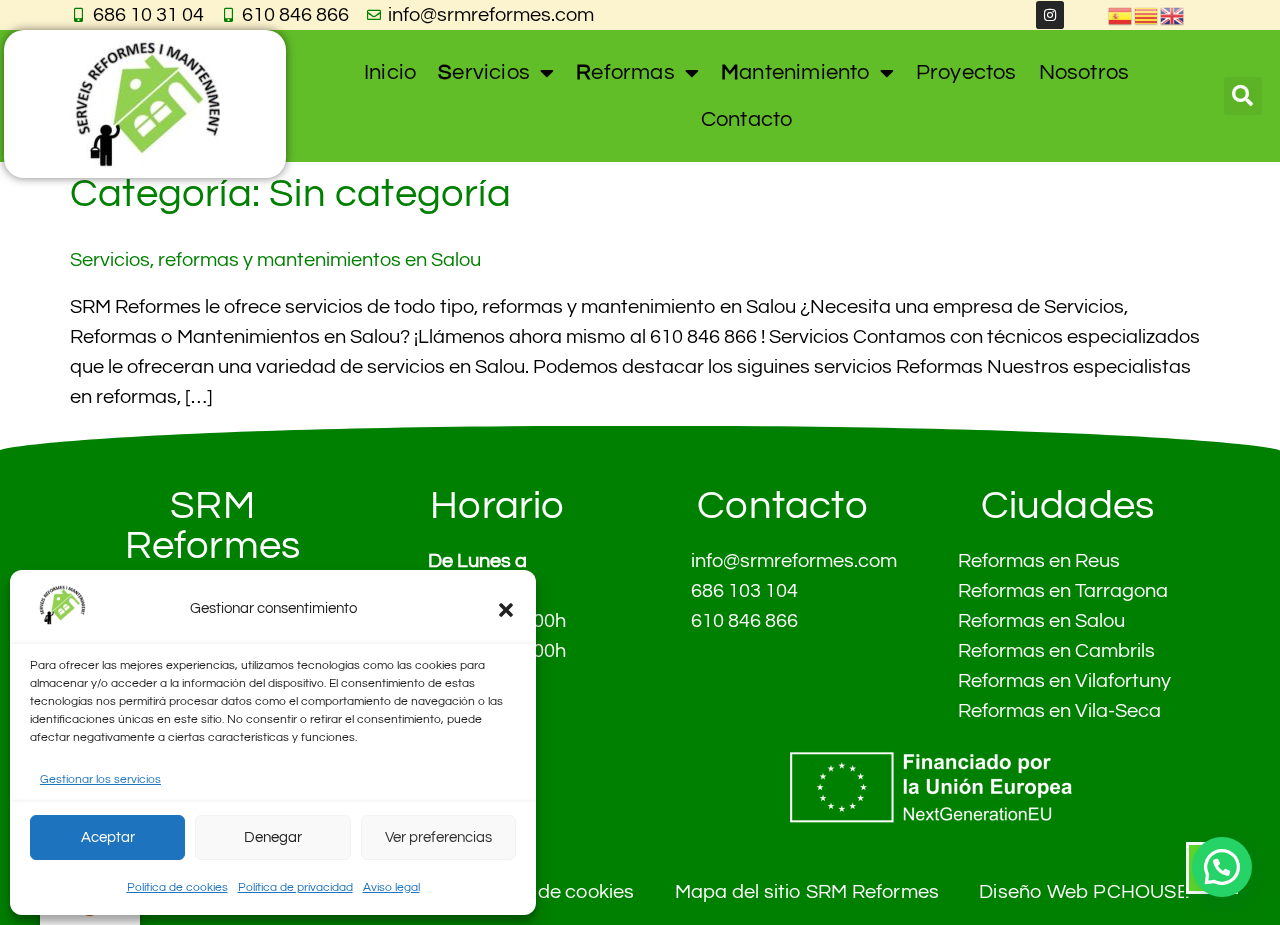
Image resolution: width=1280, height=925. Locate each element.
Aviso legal (391, 887)
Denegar (273, 837)
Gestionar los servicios (100, 779)
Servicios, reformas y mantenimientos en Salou (275, 260)
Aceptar (108, 837)
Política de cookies (177, 887)
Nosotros (1084, 72)
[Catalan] (1147, 15)
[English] (1173, 15)
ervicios (484, 72)
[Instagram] (1050, 15)
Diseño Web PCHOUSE (1084, 892)
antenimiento (795, 72)
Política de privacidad (295, 887)
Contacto (747, 119)
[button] (506, 610)
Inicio (390, 72)
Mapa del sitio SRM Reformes (807, 892)
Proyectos (966, 72)
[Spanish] (1121, 15)
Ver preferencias (438, 837)
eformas (625, 72)
